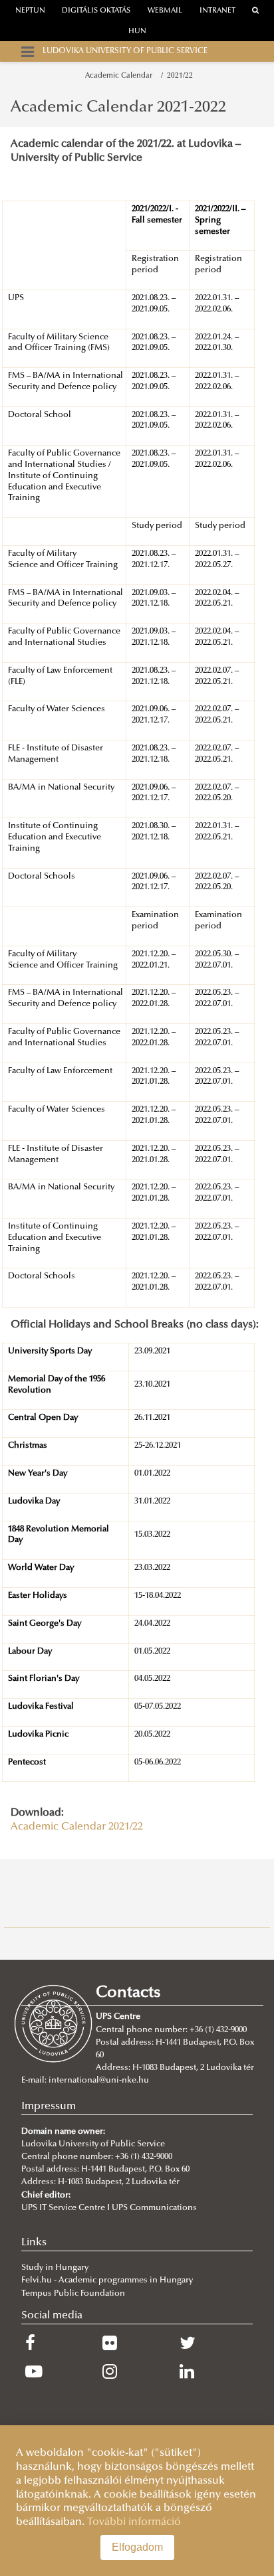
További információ (134, 2522)
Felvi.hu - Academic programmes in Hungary (107, 2280)
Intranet (217, 11)
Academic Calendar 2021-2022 (118, 108)
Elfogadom (137, 2547)
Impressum (49, 2106)
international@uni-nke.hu (99, 2081)
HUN (137, 32)
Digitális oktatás (96, 11)
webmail (165, 11)
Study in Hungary (55, 2268)
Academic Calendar (121, 76)
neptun (30, 11)
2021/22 (180, 76)
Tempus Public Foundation (73, 2294)
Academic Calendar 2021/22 (77, 1827)
